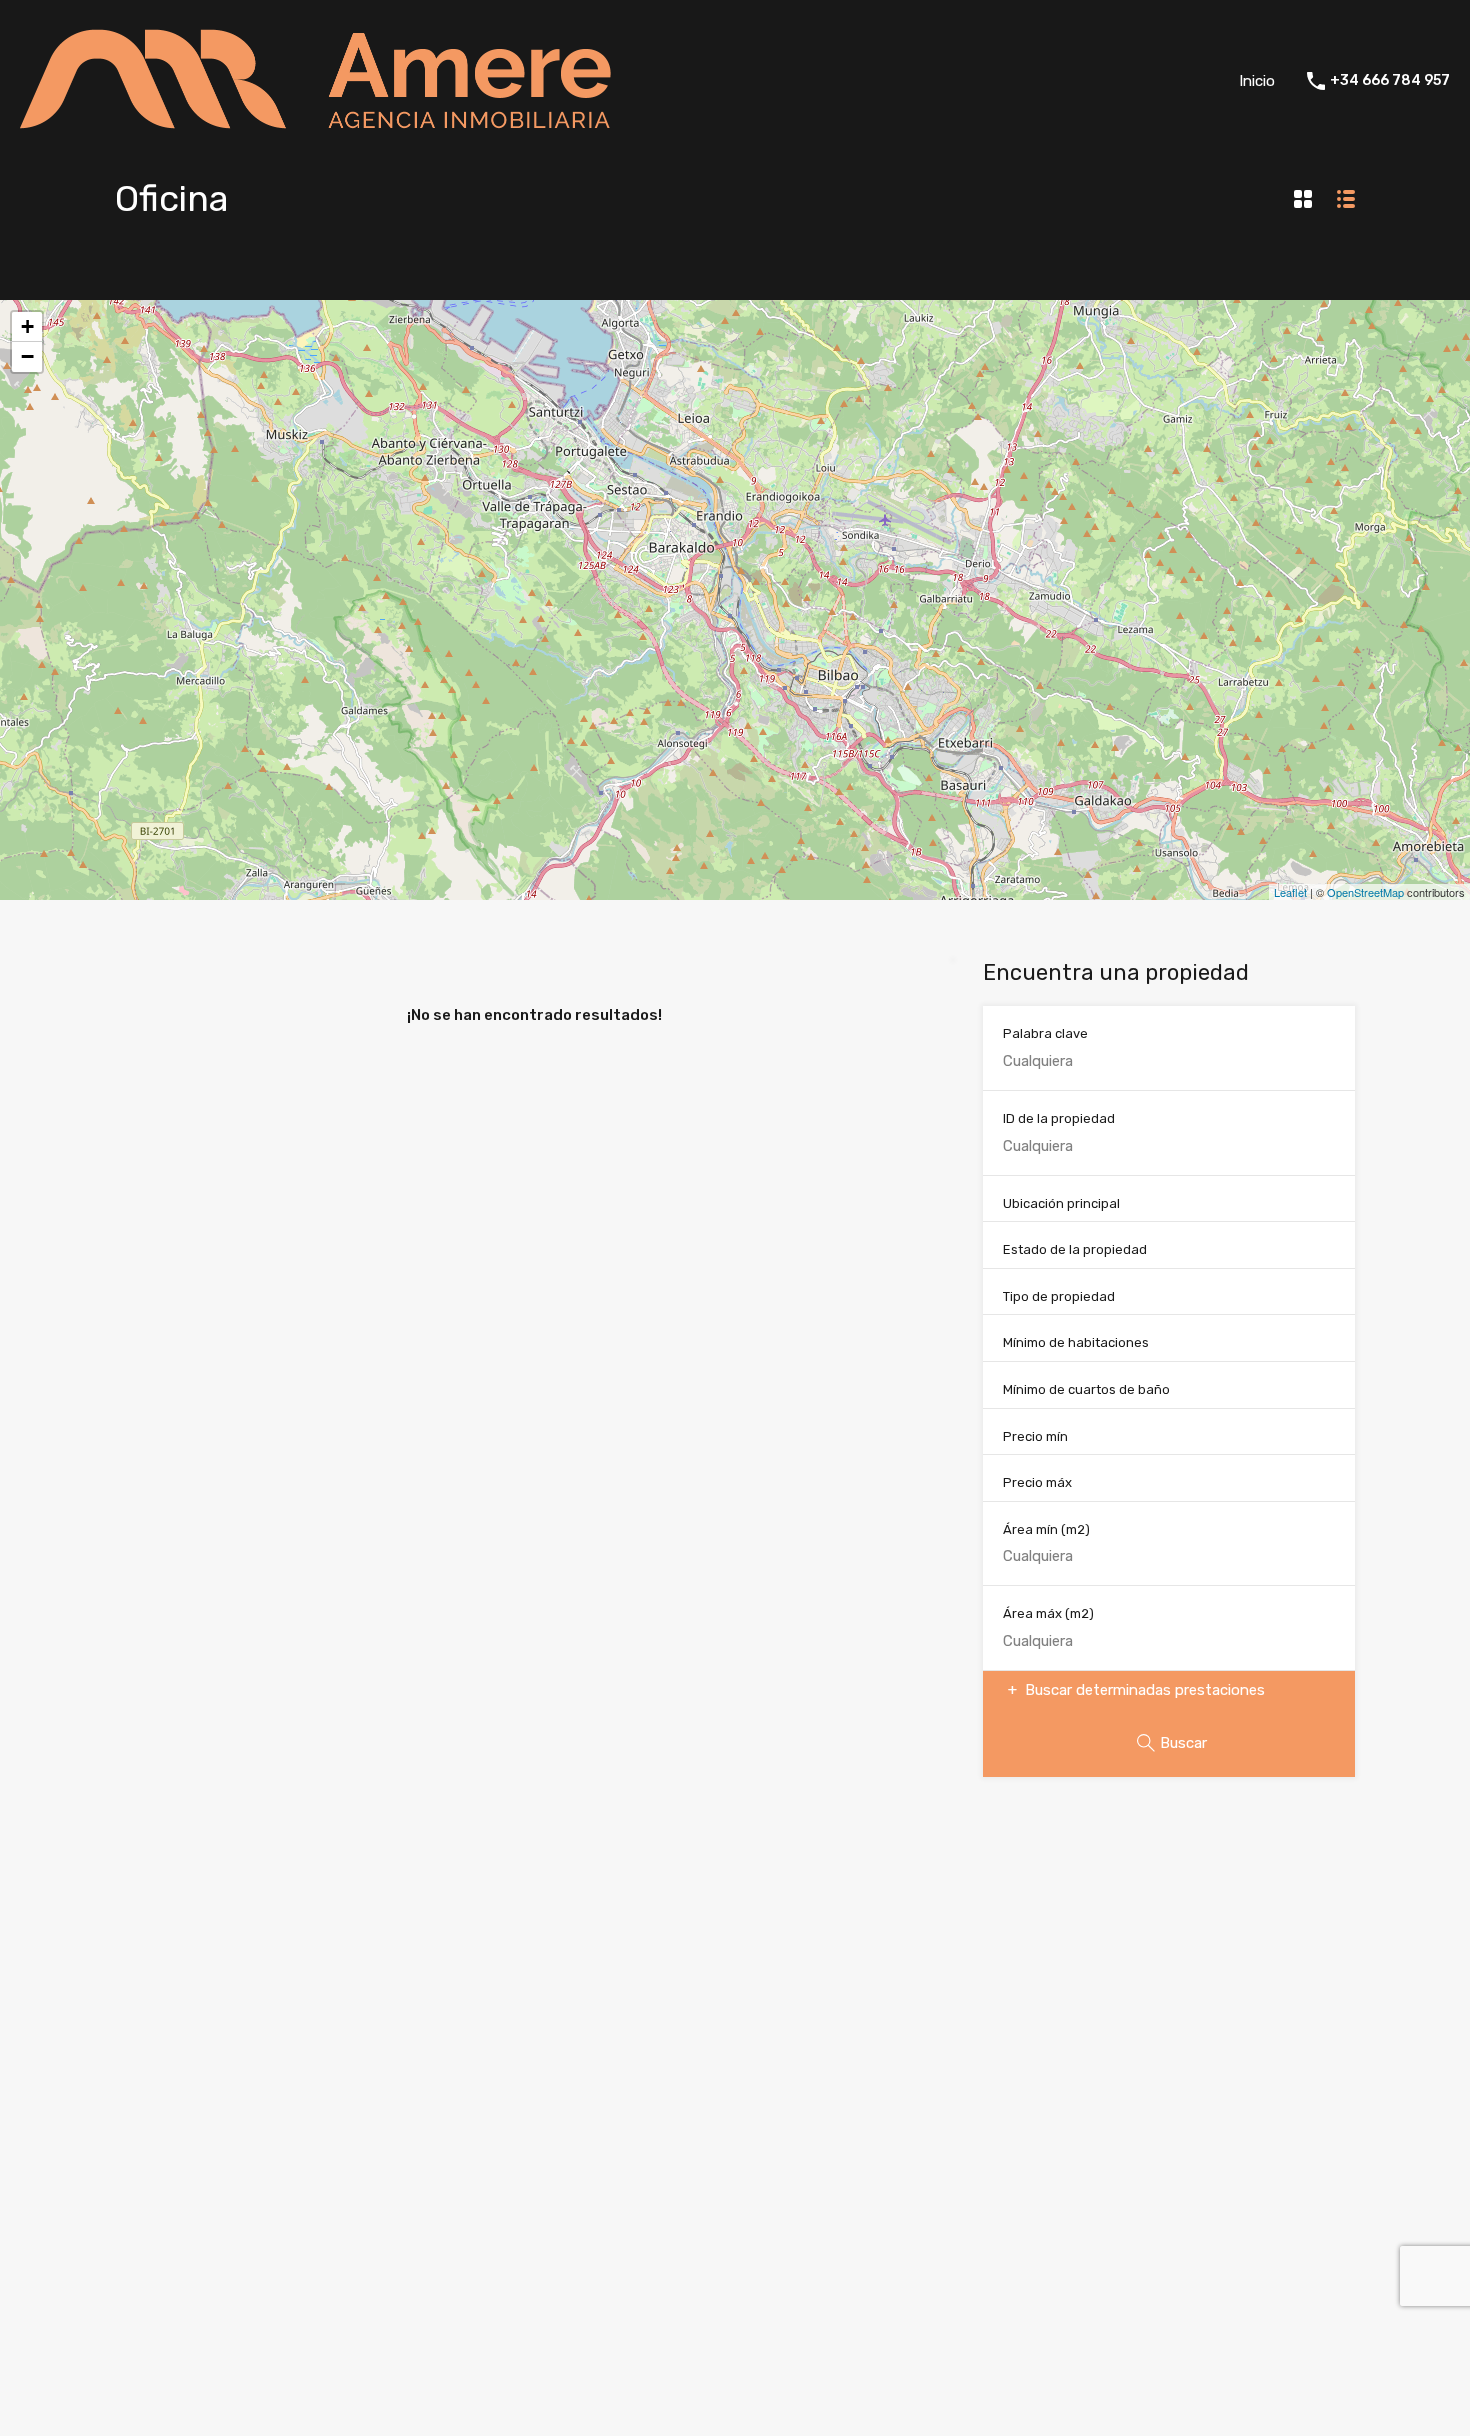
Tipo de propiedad (1059, 1296)
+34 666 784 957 (1390, 81)
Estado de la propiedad (1075, 1249)
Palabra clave (1045, 1033)
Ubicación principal (1061, 1203)
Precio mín (1035, 1436)
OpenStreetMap (1365, 892)
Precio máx (1037, 1482)
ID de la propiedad (1059, 1118)
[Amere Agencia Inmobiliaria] (322, 133)
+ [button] (27, 326)
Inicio (1257, 81)
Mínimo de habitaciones (1076, 1342)
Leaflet (1290, 892)
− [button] (27, 356)
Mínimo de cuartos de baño (1086, 1389)
